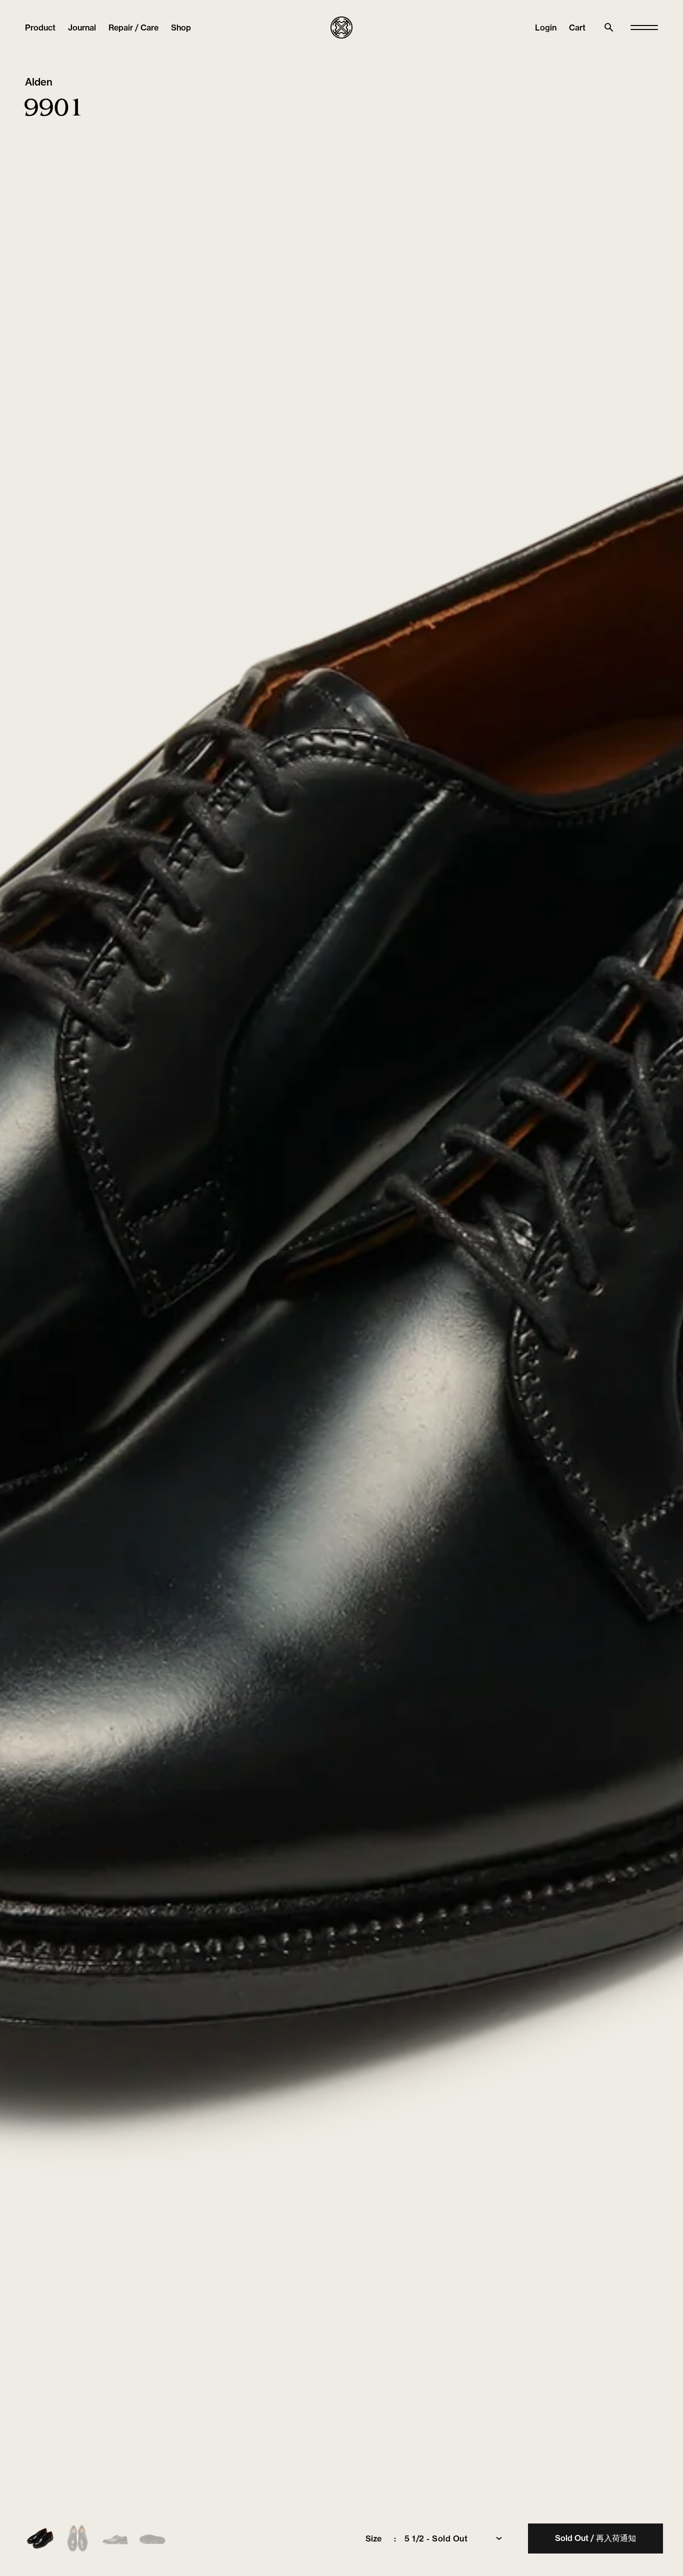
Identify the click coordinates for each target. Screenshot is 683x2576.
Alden (39, 82)
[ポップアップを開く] (644, 28)
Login (546, 28)
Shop (181, 28)
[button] (577, 28)
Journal (82, 28)
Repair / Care (133, 28)
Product (40, 28)
